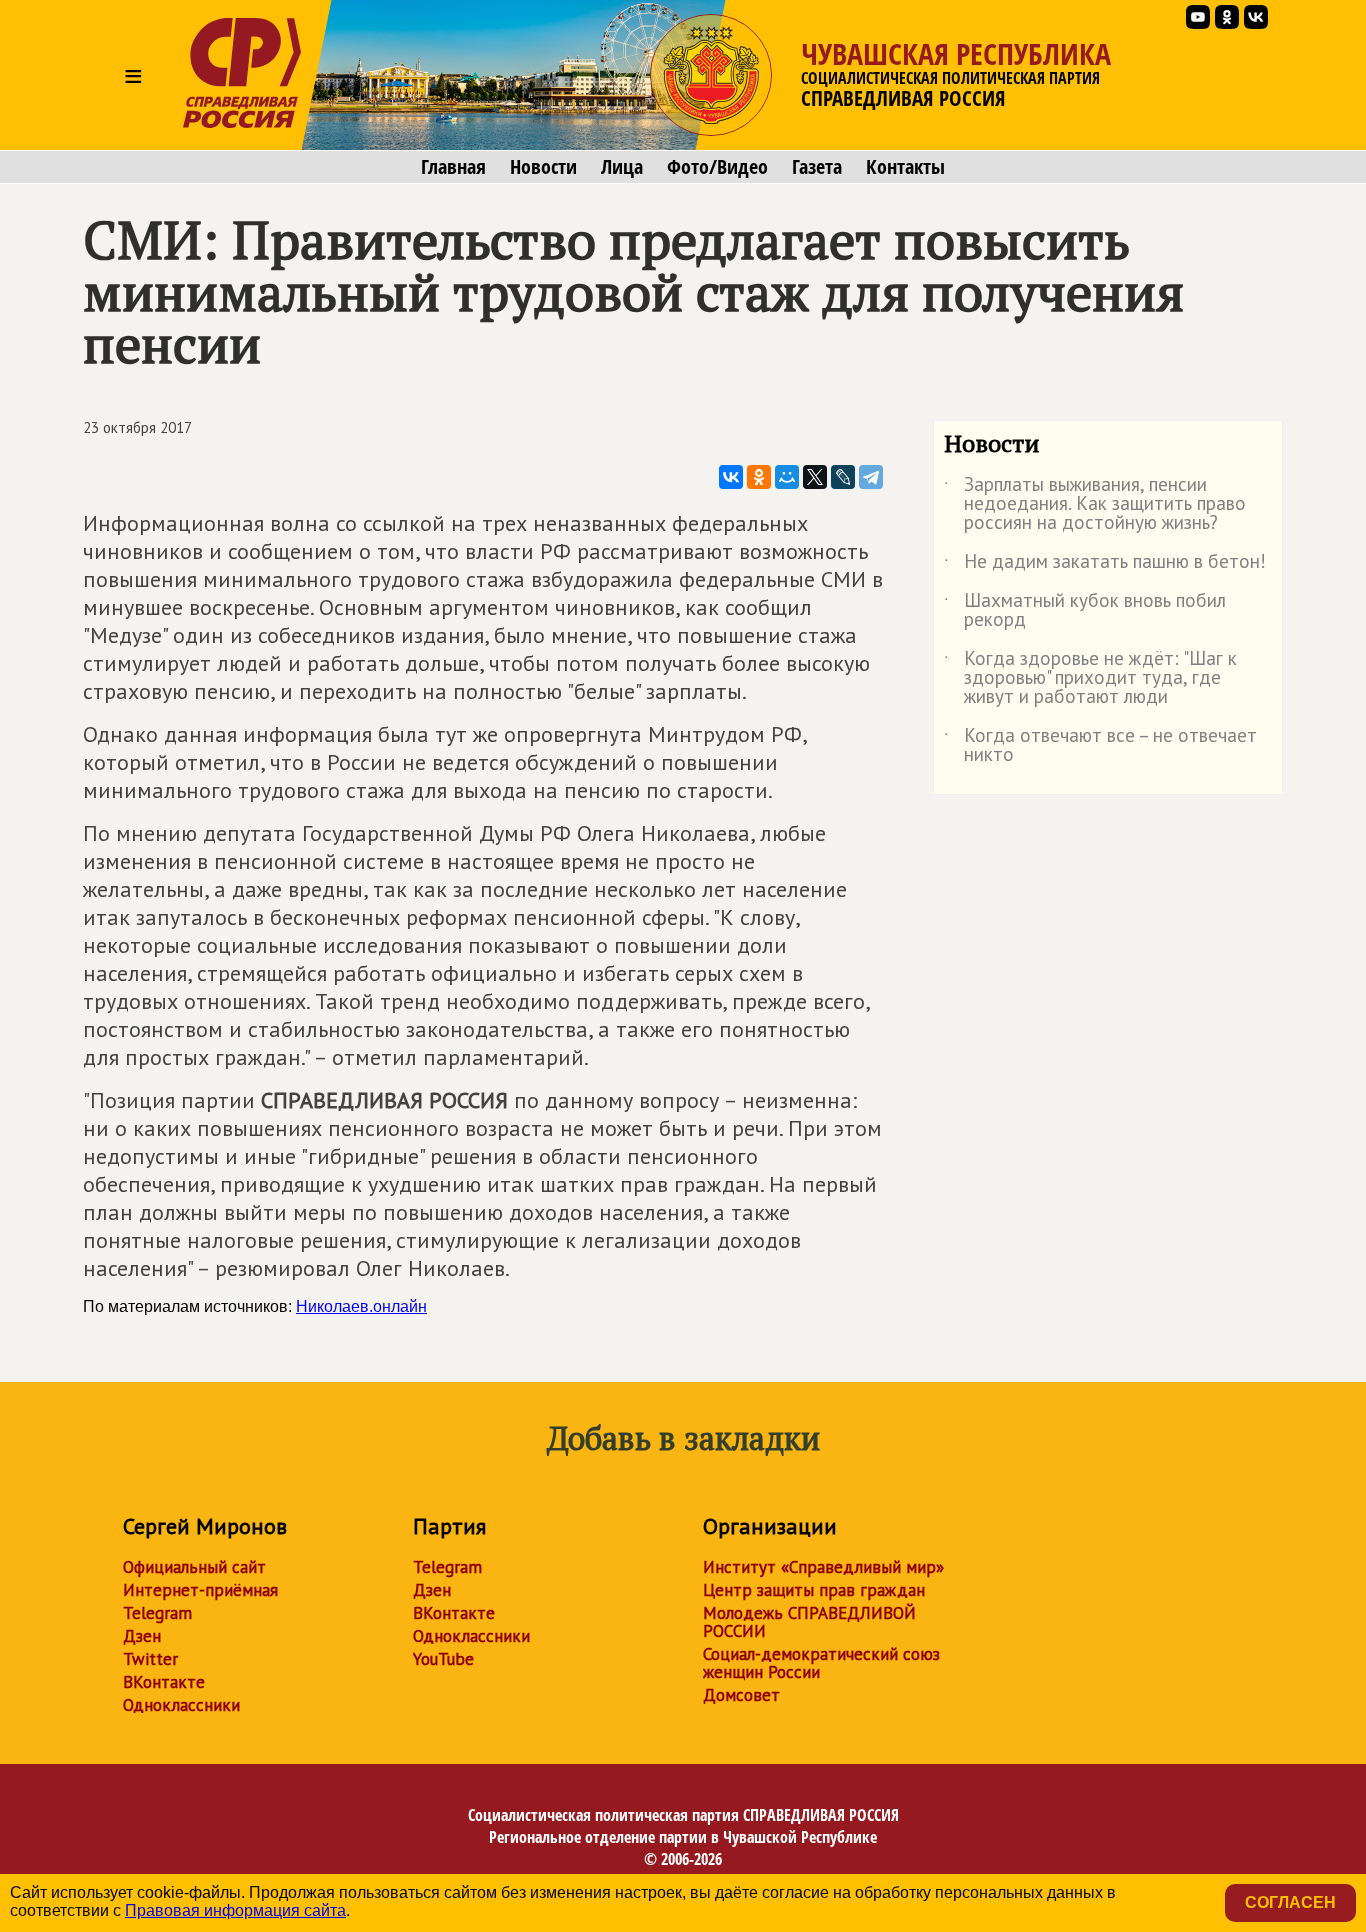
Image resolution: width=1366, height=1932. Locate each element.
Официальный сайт (194, 1567)
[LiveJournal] (843, 477)
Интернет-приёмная (200, 1590)
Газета (817, 167)
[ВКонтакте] (731, 477)
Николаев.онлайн (361, 1306)
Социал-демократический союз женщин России (821, 1663)
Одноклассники (181, 1705)
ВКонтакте (164, 1682)
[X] (815, 477)
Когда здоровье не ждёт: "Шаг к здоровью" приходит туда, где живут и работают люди (1090, 678)
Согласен (1290, 1902)
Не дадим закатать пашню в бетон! (1105, 565)
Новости (543, 167)
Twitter (150, 1659)
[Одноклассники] (759, 477)
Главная (453, 167)
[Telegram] (871, 477)
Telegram (157, 1613)
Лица (622, 167)
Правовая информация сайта (235, 1910)
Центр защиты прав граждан (814, 1590)
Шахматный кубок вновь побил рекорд (1085, 611)
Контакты (905, 167)
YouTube (443, 1659)
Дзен (142, 1636)
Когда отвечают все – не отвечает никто (1100, 746)
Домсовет (741, 1695)
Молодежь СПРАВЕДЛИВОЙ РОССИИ (809, 1622)
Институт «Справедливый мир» (823, 1567)
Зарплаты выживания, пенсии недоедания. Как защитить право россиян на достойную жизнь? (1095, 504)
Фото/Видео (717, 167)
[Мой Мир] (787, 477)
